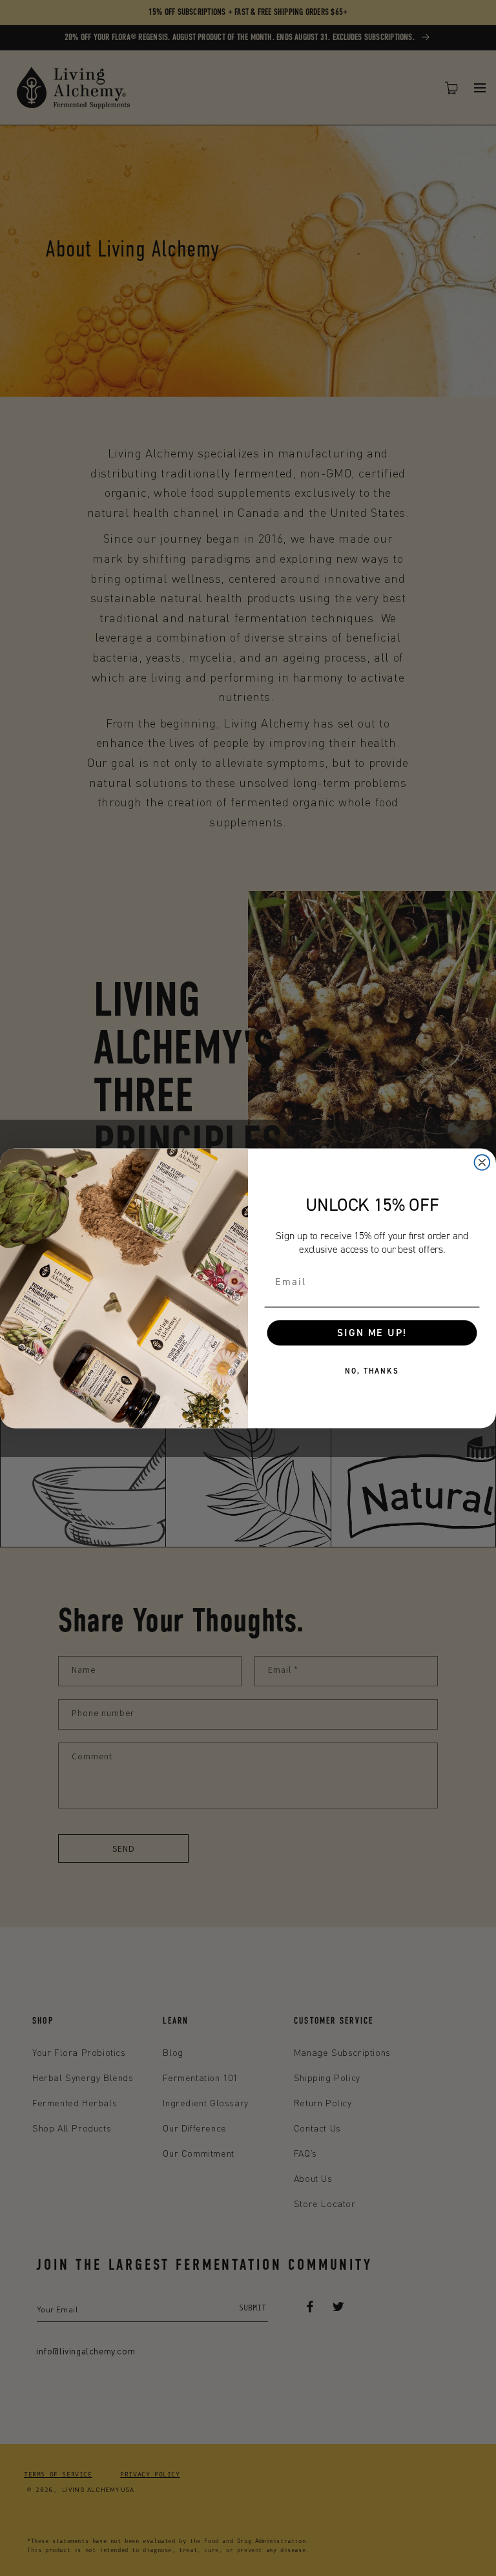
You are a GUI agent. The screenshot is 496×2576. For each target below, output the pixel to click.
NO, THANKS (372, 1371)
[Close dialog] (482, 1162)
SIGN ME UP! (372, 1332)
